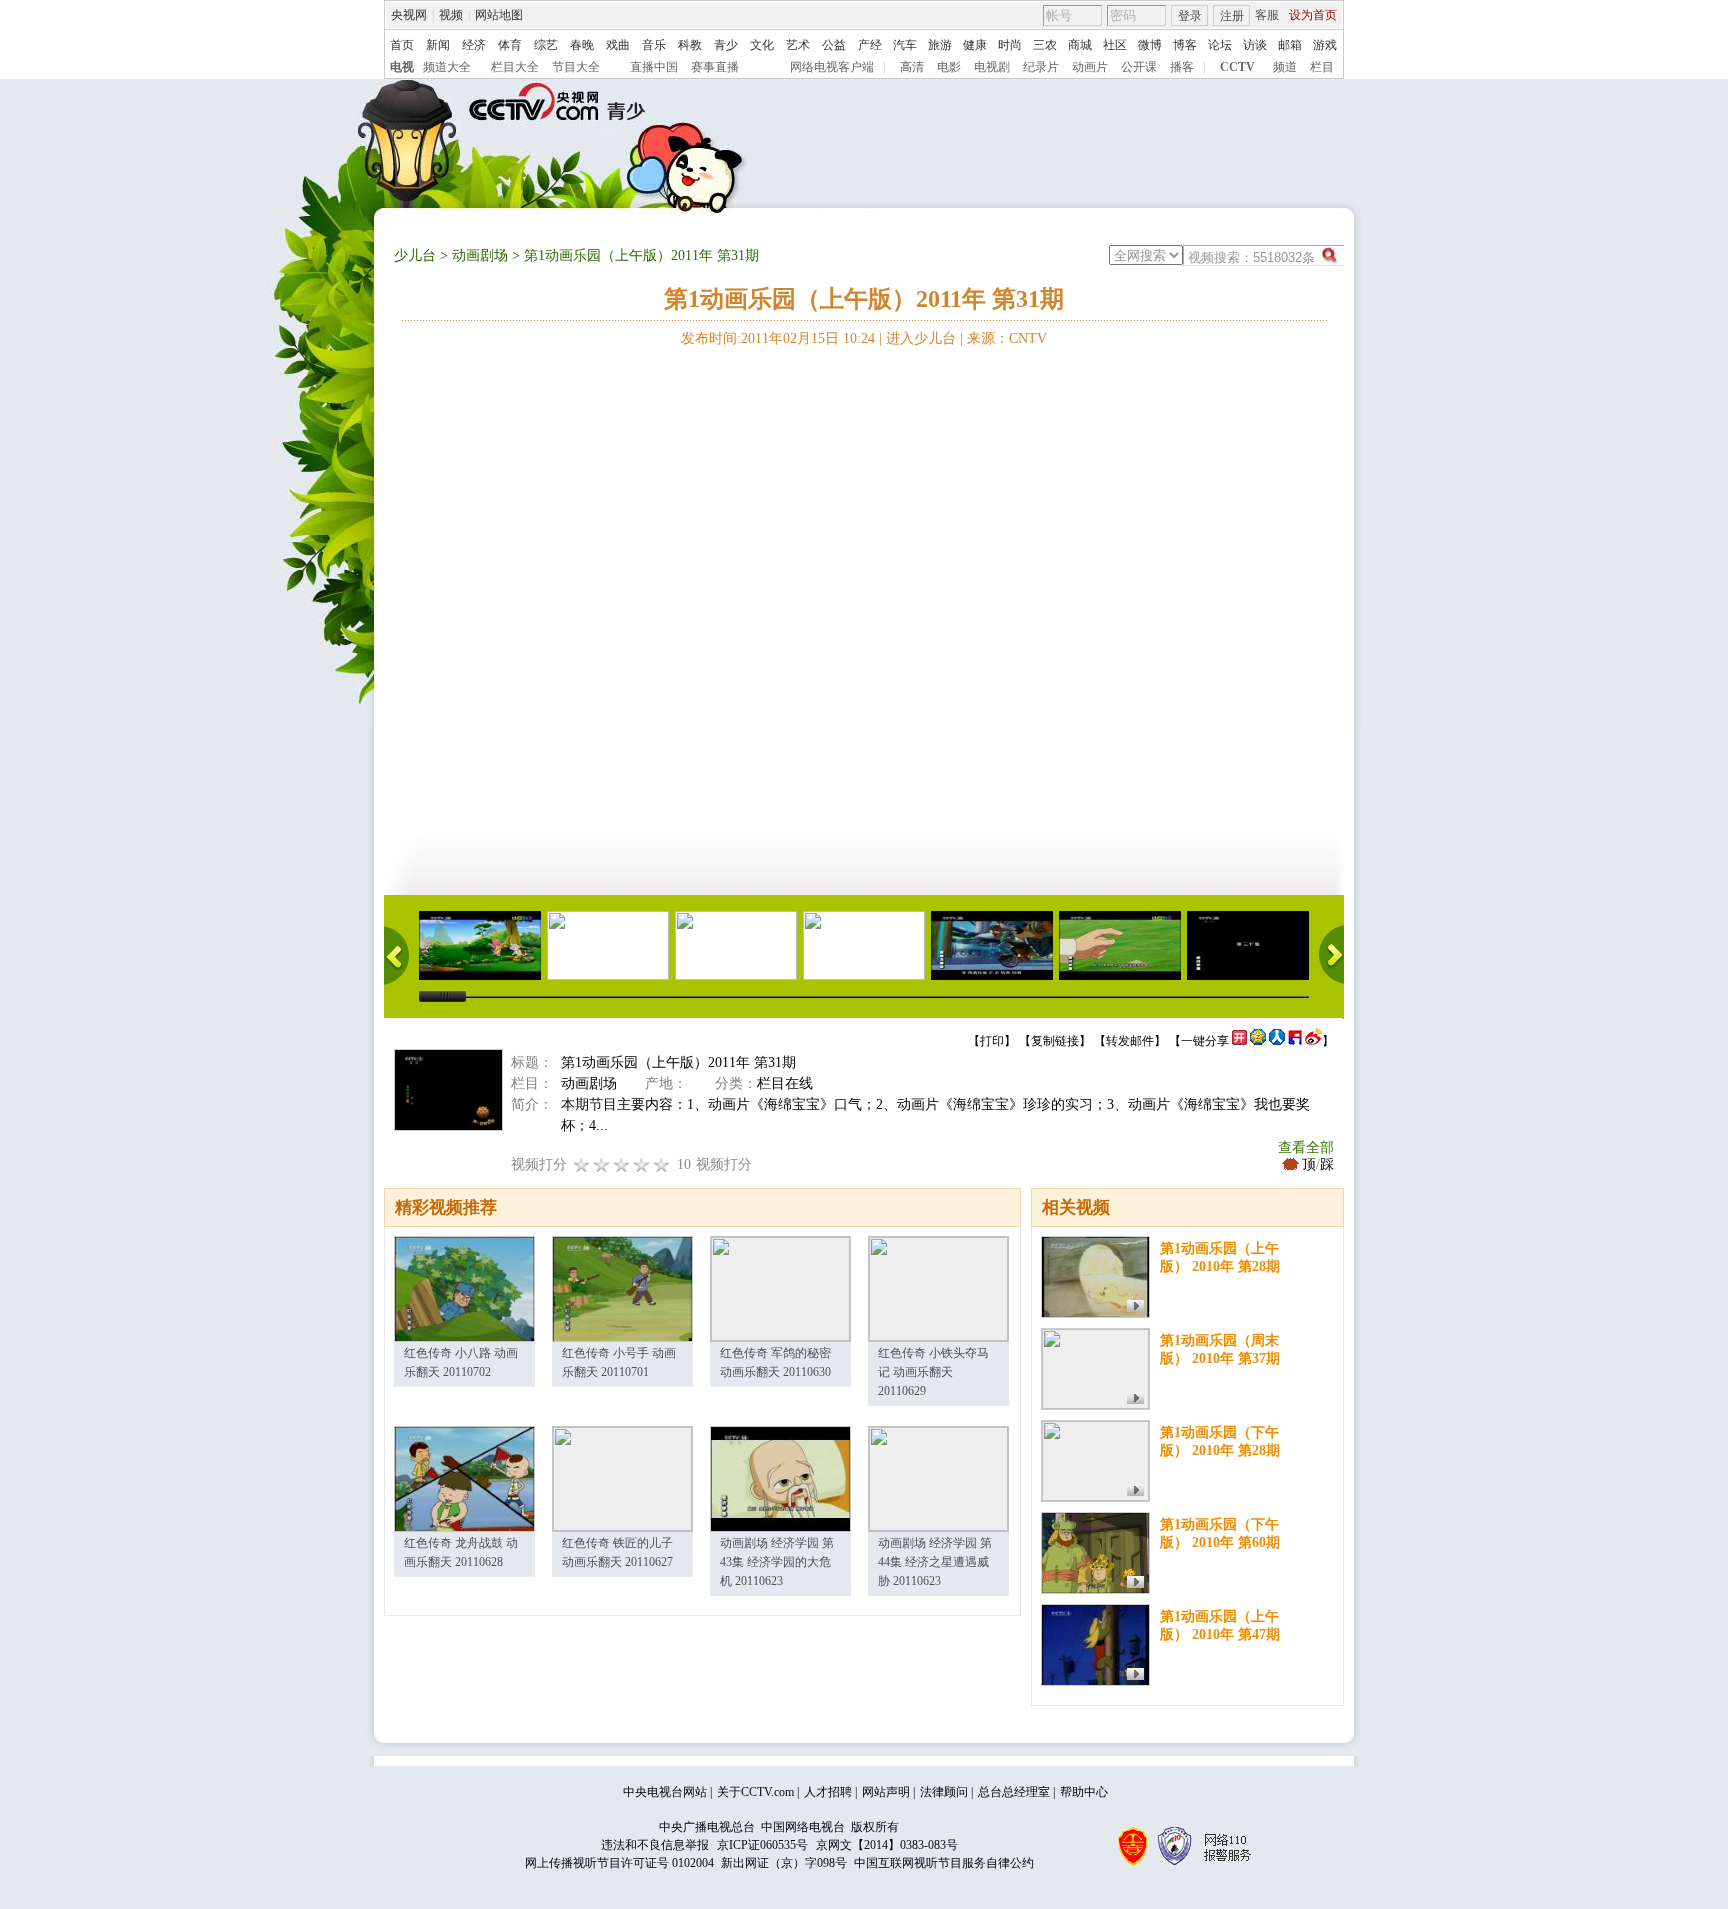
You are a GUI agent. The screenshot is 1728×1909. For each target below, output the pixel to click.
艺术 (798, 45)
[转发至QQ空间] (1258, 1041)
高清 (912, 67)
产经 (870, 45)
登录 (1190, 16)
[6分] (622, 1164)
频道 (1285, 67)
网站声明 (886, 1792)
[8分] (642, 1164)
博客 (1185, 45)
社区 (1115, 45)
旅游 (940, 45)
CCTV (1237, 67)
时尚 (1010, 45)
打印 (992, 1041)
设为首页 (1313, 15)
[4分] (602, 1164)
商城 (1080, 45)
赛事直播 (715, 67)
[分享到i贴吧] (1295, 1041)
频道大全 (447, 67)
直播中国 (654, 67)
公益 (834, 45)
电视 (402, 67)
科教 (690, 45)
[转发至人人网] (1277, 1041)
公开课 (1139, 67)
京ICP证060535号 (762, 1845)
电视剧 (992, 67)
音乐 (654, 45)
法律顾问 (944, 1792)
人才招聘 (828, 1792)
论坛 (1220, 45)
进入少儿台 (921, 338)
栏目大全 (515, 67)
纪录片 (1041, 67)
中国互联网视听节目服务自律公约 (944, 1863)
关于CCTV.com (755, 1792)
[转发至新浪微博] (1313, 1041)
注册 (1232, 16)
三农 (1045, 45)
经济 (474, 45)
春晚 (582, 45)
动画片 (1090, 67)
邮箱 (1290, 45)
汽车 (905, 45)
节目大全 (576, 67)
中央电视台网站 (665, 1792)
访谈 (1255, 45)
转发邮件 (1130, 1041)
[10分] (662, 1164)
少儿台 (415, 255)
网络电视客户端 (832, 67)
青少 (726, 45)
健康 (975, 45)
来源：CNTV (1007, 338)
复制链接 (1055, 1041)
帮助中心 (1084, 1792)
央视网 (409, 15)
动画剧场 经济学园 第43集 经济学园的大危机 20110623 (777, 1562)
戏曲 (618, 45)
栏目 (1322, 67)
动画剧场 (480, 255)
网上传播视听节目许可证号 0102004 (619, 1863)
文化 (762, 45)
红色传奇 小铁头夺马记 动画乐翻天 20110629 (933, 1372)
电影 (949, 67)
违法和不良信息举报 (655, 1845)
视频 (451, 15)
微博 (1150, 45)
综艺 (546, 45)
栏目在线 (785, 1083)
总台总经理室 (1014, 1792)
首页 (402, 45)
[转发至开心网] (1239, 1041)
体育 (510, 45)
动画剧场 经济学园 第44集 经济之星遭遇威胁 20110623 (935, 1562)
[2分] (582, 1164)
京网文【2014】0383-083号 (887, 1845)
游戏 (1325, 45)
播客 (1182, 67)
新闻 (438, 45)
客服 (1267, 15)
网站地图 (499, 15)
